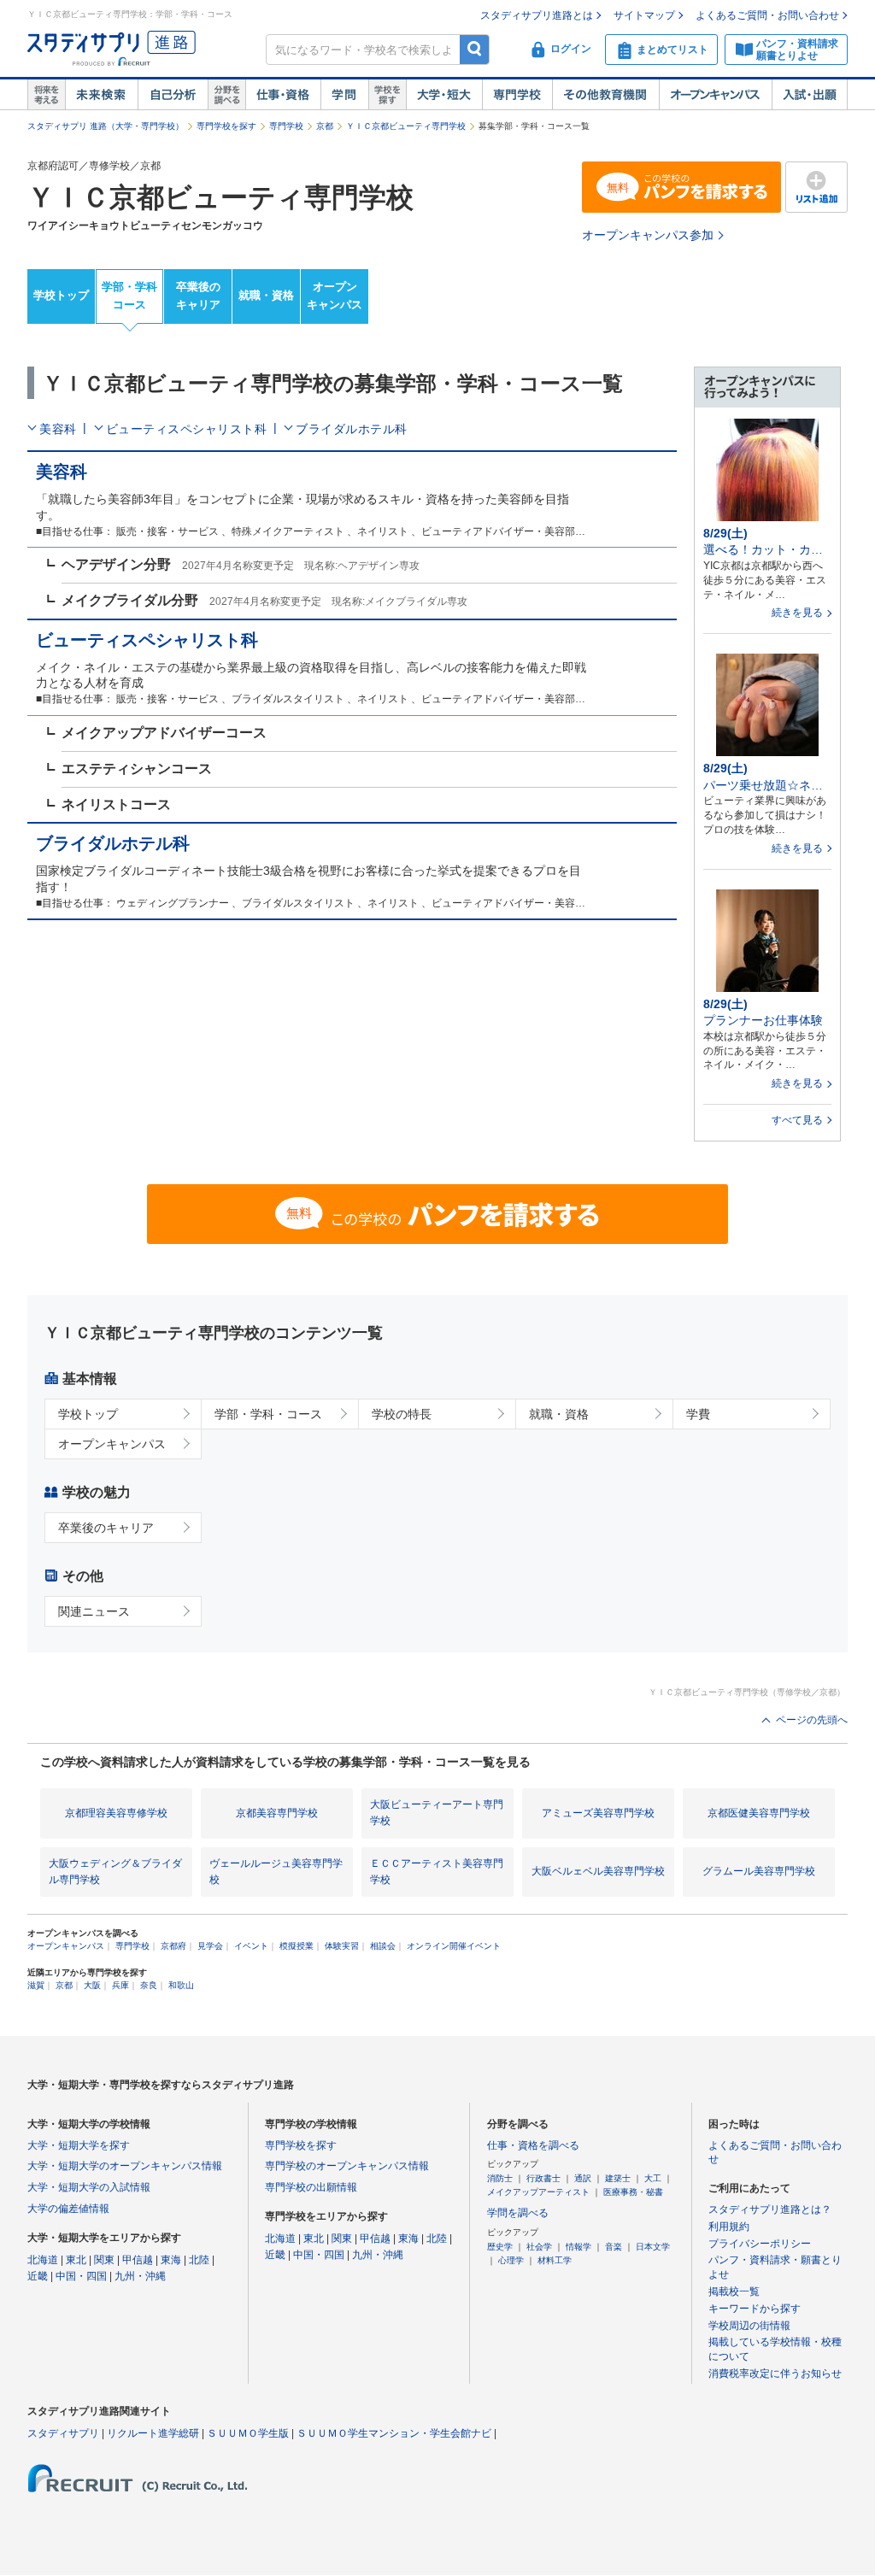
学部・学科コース (129, 296)
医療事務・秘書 (633, 2192)
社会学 (539, 2247)
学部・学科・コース (268, 1414)
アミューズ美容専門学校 (598, 1813)
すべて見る (797, 1120)
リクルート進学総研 (153, 2433)
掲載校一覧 (734, 2291)
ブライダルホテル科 (352, 429)
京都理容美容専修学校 (116, 1813)
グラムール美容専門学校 (759, 1871)
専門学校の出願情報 (311, 2187)
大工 (653, 2178)
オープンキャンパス (715, 95)
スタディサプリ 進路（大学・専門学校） (106, 126)
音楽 (614, 2247)
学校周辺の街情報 (749, 2326)
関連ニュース (94, 1611)
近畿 (38, 2276)
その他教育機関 (605, 95)
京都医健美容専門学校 (759, 1813)
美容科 (58, 429)
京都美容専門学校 (277, 1813)
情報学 (578, 2247)
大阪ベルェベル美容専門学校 (598, 1871)
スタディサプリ (63, 2433)
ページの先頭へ (812, 1720)
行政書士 (543, 2178)
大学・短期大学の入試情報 (89, 2187)
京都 (325, 126)
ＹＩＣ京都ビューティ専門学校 (406, 126)
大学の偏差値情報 (68, 2209)
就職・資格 (266, 295)
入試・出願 (810, 95)
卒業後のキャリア (198, 296)
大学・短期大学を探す (79, 2145)
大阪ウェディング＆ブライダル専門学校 (115, 1872)
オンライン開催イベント (454, 1946)
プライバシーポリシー (760, 2244)
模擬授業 (297, 1946)
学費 (698, 1414)
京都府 (173, 1946)
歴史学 (500, 2247)
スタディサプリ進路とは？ (770, 2209)
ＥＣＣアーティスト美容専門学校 (437, 1872)
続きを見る (797, 613)
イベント (251, 1946)
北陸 (199, 2260)
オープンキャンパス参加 (648, 235)
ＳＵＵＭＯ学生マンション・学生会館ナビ (394, 2433)
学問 (344, 95)
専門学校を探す (226, 126)
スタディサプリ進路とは (537, 15)
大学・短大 (444, 95)
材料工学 (555, 2260)
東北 (76, 2260)
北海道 (43, 2260)
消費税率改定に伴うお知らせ (775, 2374)
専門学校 (517, 95)
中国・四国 (81, 2276)
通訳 (583, 2178)
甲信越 (138, 2260)
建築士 (618, 2178)
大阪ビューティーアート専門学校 (437, 1813)
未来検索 (101, 95)
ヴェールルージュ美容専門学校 (276, 1872)
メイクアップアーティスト (538, 2192)
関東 (104, 2260)
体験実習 (342, 1946)
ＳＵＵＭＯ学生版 (248, 2433)
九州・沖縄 (140, 2276)
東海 (171, 2260)
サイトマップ (644, 15)
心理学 (511, 2260)
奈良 (149, 1985)
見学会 (210, 1946)
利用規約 (729, 2227)
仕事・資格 (283, 95)
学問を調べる (518, 2213)
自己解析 (173, 95)
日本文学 (653, 2247)
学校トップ (61, 295)
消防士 (500, 2178)
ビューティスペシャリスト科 (187, 429)
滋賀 (36, 1985)
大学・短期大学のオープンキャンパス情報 (125, 2166)
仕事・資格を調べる (533, 2145)
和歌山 (181, 1985)
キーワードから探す (755, 2309)
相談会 (383, 1946)
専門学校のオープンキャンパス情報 (347, 2166)
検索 (475, 49)
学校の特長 (402, 1414)
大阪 (92, 1985)
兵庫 (120, 1985)
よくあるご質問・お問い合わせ (767, 15)
